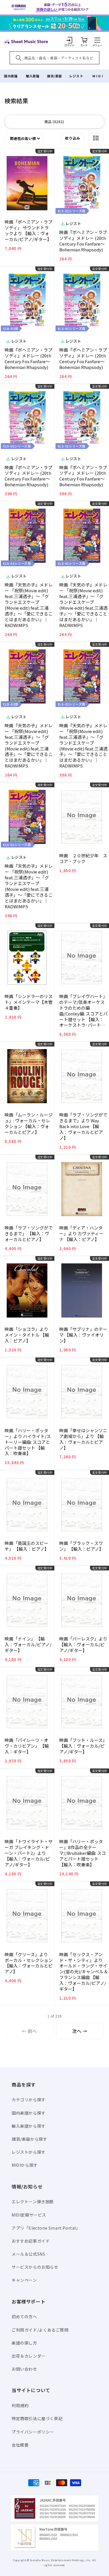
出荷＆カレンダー (29, 2356)
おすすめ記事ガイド (31, 2241)
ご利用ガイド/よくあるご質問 (40, 2330)
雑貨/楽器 (54, 76)
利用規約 (20, 2405)
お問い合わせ (24, 2369)
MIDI (98, 76)
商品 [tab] (54, 122)
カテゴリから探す (29, 2100)
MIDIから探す (25, 2165)
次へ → (80, 2031)
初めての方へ (24, 2316)
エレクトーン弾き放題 (33, 2202)
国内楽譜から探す (29, 2113)
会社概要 (20, 2445)
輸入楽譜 (33, 76)
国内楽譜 (11, 76)
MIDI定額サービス (29, 2215)
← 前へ (29, 2031)
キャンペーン (24, 2280)
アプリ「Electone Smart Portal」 (46, 2228)
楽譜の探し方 (24, 2343)
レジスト (76, 76)
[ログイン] (69, 40)
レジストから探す (29, 2152)
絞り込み (73, 138)
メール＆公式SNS (28, 2254)
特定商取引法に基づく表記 (37, 2418)
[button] (97, 40)
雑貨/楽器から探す (29, 2139)
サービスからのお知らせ (35, 2267)
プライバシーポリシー (33, 2432)
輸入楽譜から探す (29, 2126)
